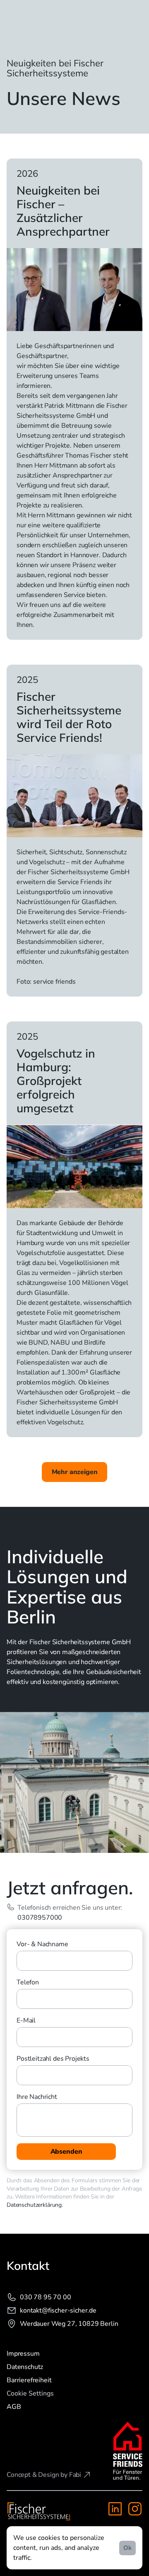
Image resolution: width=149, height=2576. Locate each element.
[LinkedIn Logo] (115, 2509)
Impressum (23, 2354)
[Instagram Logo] (135, 2509)
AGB (14, 2407)
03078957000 (40, 1918)
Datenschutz (25, 2367)
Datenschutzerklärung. (35, 2205)
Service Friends (80, 882)
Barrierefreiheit (29, 2380)
